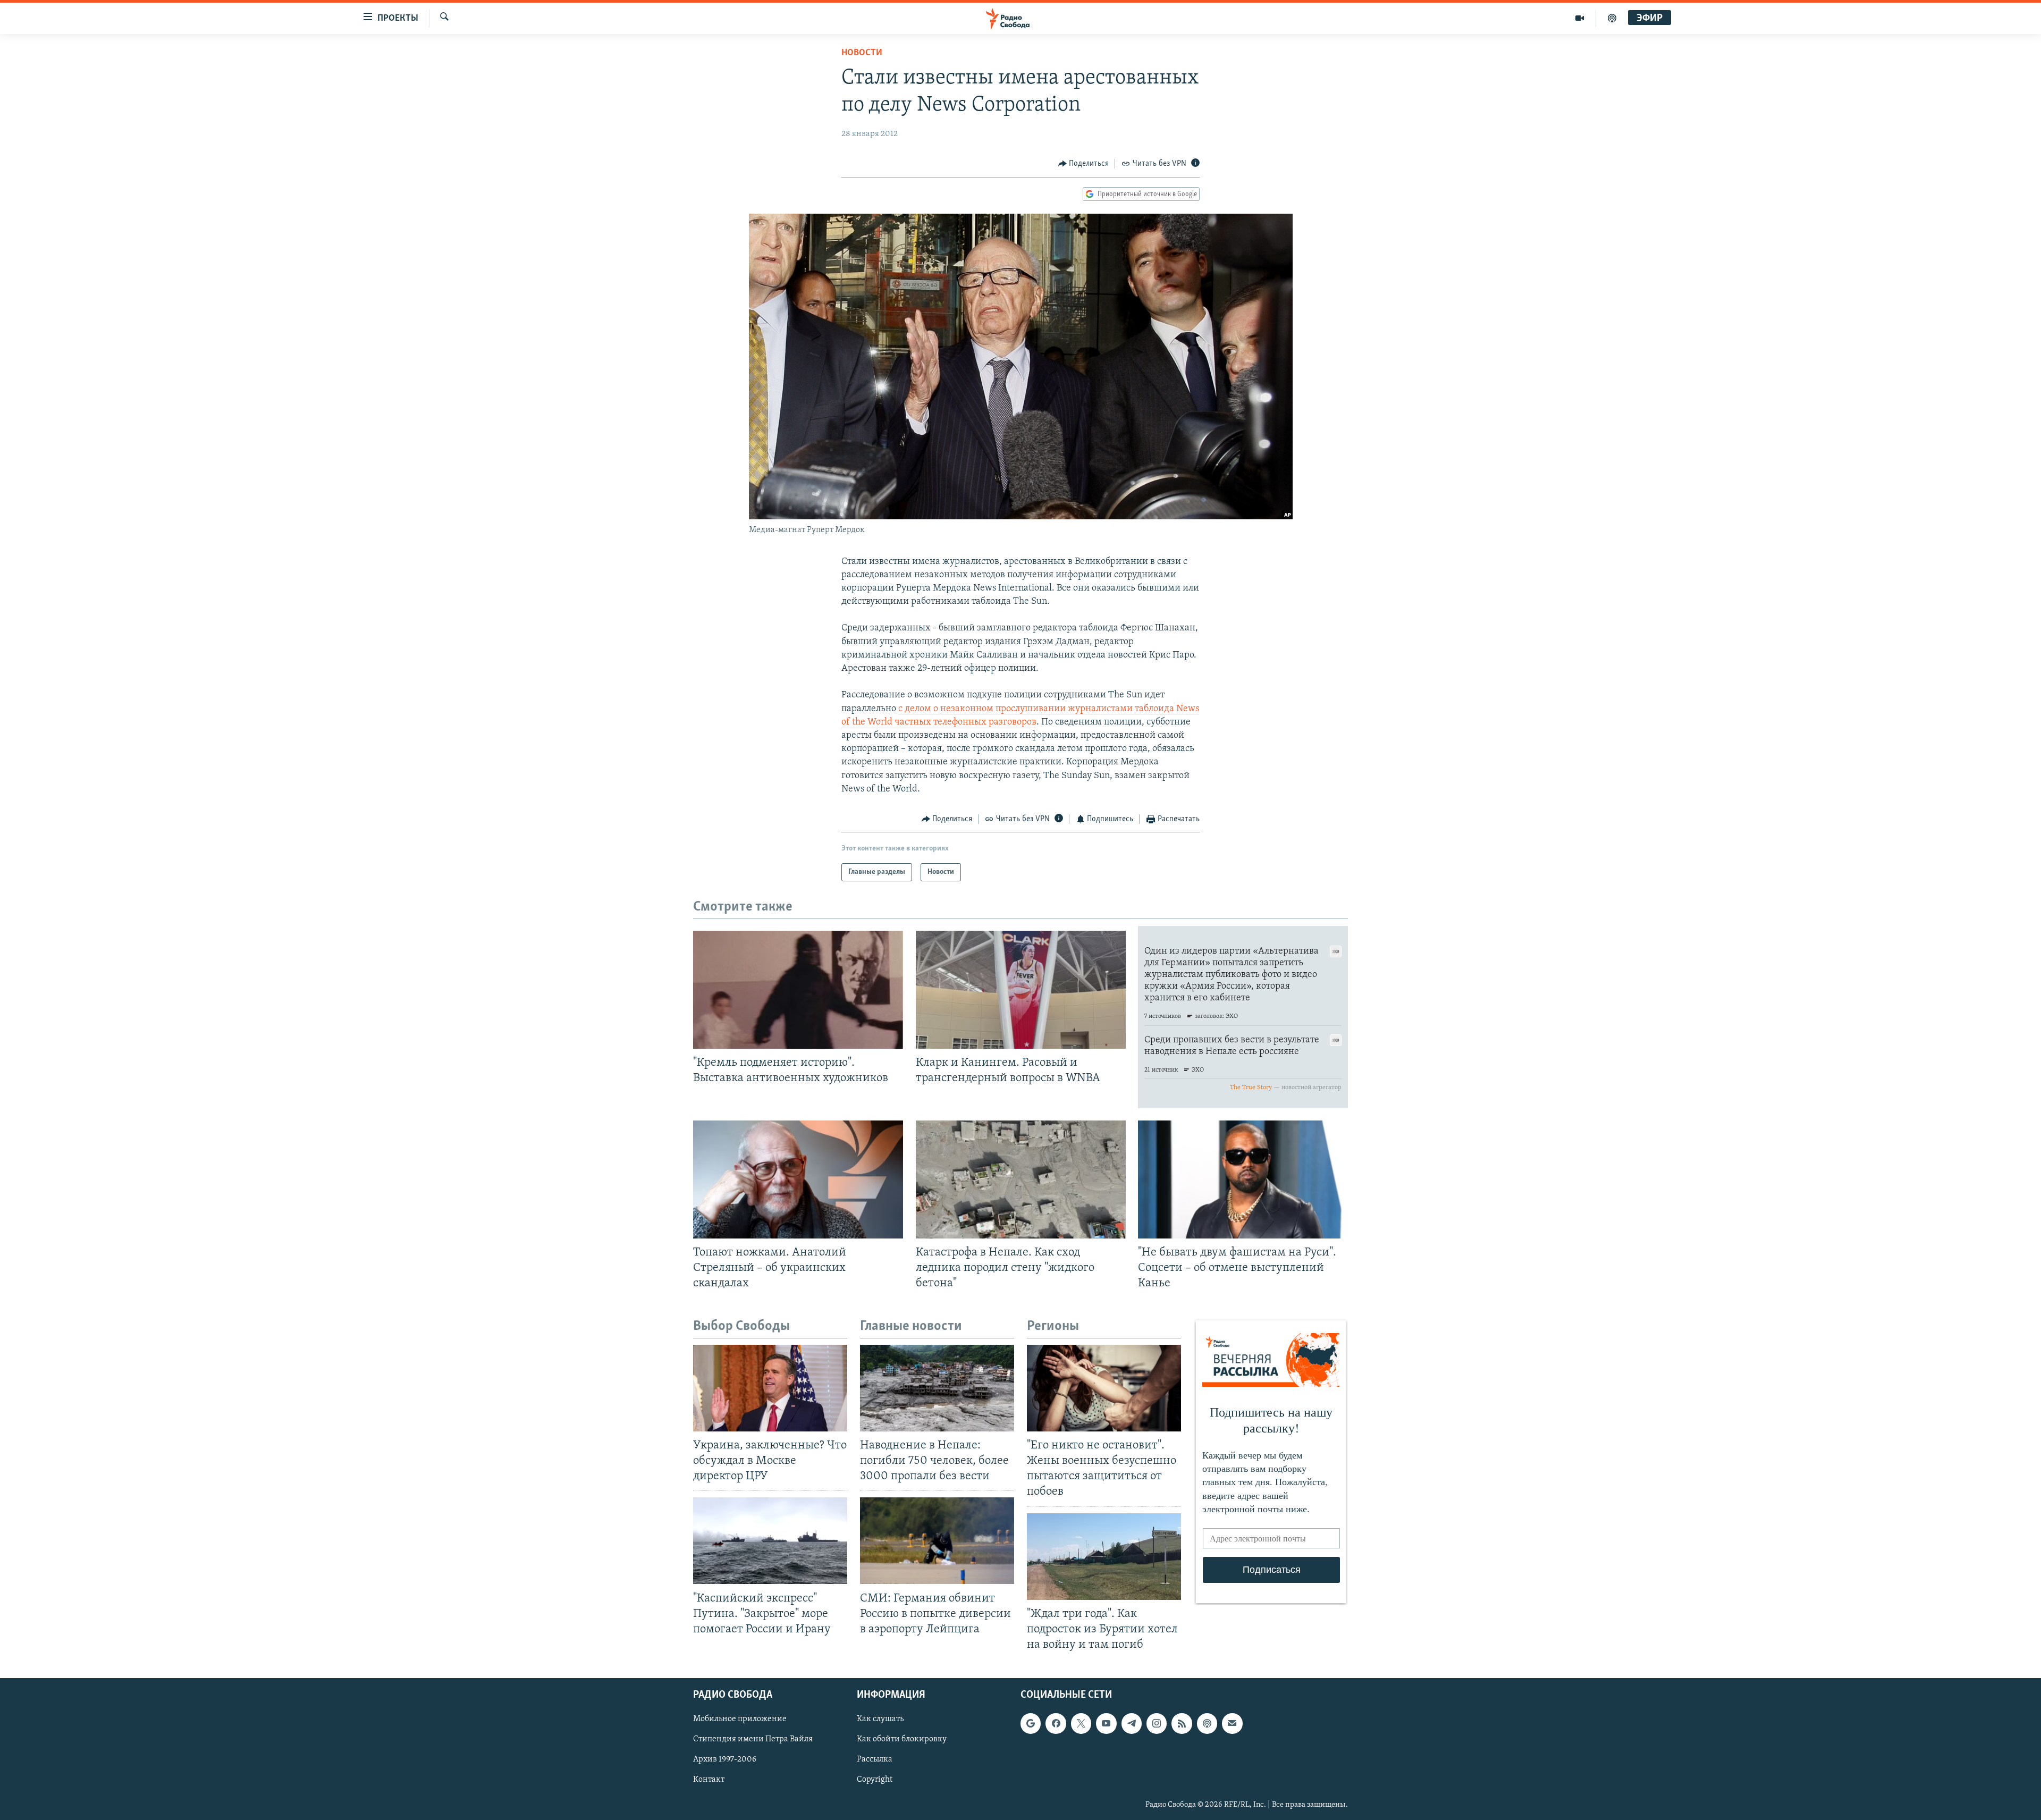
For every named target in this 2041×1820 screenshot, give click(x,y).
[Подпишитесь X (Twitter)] (1081, 1723)
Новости (862, 53)
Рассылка (875, 1760)
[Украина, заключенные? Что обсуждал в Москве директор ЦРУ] (770, 1388)
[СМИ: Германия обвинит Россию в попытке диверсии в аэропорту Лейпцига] (937, 1541)
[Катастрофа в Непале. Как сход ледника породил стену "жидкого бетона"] (1021, 1179)
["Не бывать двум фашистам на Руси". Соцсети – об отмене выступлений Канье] (1243, 1179)
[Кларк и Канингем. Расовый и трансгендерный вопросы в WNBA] (1021, 990)
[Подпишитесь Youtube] (1106, 1723)
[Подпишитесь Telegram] (1132, 1723)
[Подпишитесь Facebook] (1056, 1723)
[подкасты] (1612, 18)
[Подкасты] (1207, 1723)
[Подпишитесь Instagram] (1157, 1723)
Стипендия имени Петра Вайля (753, 1739)
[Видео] (1580, 18)
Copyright (875, 1780)
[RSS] (1182, 1723)
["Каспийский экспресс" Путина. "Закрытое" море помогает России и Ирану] (770, 1541)
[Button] (1084, 164)
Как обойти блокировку (902, 1739)
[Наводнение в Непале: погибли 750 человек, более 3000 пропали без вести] (937, 1388)
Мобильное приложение (740, 1719)
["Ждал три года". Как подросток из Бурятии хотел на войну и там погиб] (1104, 1557)
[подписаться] (1232, 1723)
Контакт (709, 1780)
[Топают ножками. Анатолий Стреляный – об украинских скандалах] (798, 1179)
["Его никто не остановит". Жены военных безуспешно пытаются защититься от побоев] (1104, 1388)
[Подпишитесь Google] (1031, 1723)
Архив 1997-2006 (725, 1760)
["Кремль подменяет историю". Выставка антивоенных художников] (798, 990)
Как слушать (880, 1719)
